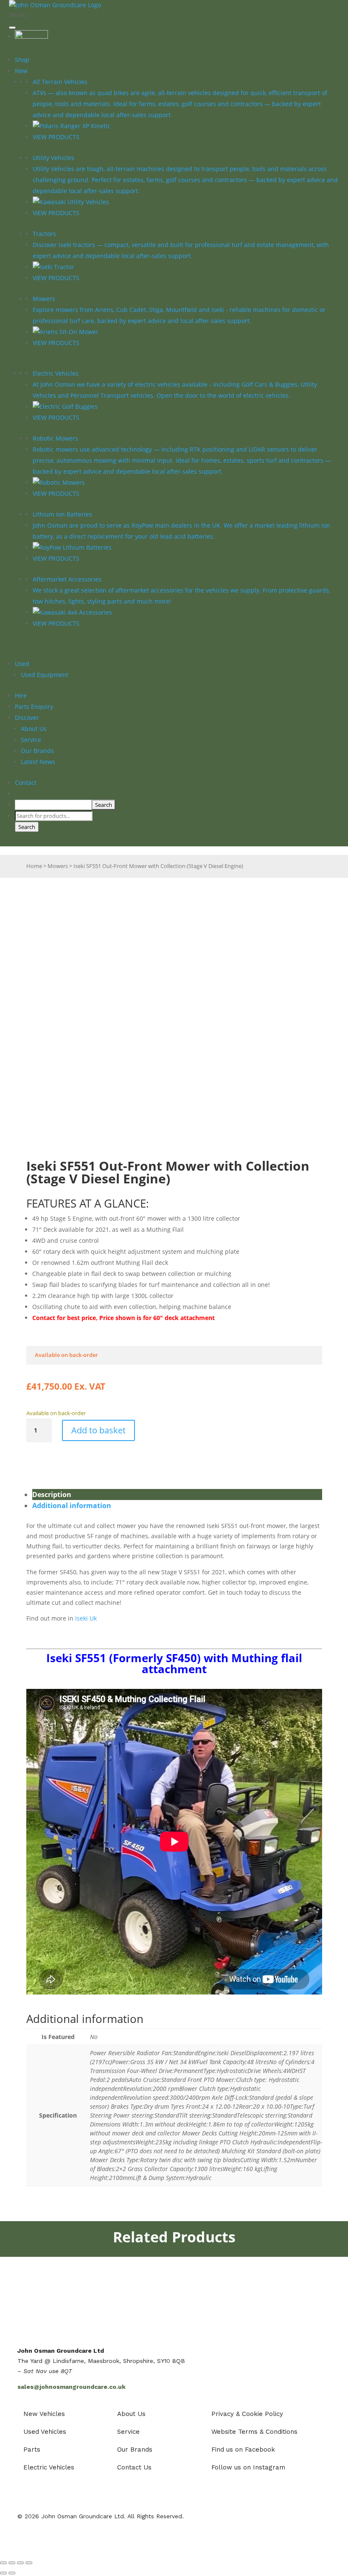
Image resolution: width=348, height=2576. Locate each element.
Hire (21, 695)
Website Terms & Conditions (254, 2432)
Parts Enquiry (34, 707)
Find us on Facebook (243, 2450)
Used (22, 664)
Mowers (44, 299)
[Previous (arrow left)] (3, 2573)
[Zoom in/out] (3, 2563)
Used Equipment (45, 675)
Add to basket (98, 1430)
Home (34, 866)
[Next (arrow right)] (12, 2573)
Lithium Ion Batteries (62, 514)
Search (27, 827)
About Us (34, 729)
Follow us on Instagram (248, 2467)
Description (52, 1494)
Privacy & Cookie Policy (247, 2414)
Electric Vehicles (56, 373)
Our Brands (37, 751)
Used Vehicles (45, 2432)
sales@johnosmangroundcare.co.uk (72, 2387)
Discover (27, 718)
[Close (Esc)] (29, 2563)
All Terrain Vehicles (60, 82)
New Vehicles (44, 2414)
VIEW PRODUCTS (56, 137)
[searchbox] (53, 805)
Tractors (44, 234)
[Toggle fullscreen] (12, 2563)
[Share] (20, 2563)
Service (31, 740)
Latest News (38, 762)
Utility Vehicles (53, 158)
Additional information (72, 1506)
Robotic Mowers (55, 438)
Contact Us (134, 2467)
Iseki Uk (86, 1618)
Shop (22, 60)
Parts (32, 2450)
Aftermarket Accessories (67, 579)
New (21, 71)
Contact (26, 782)
